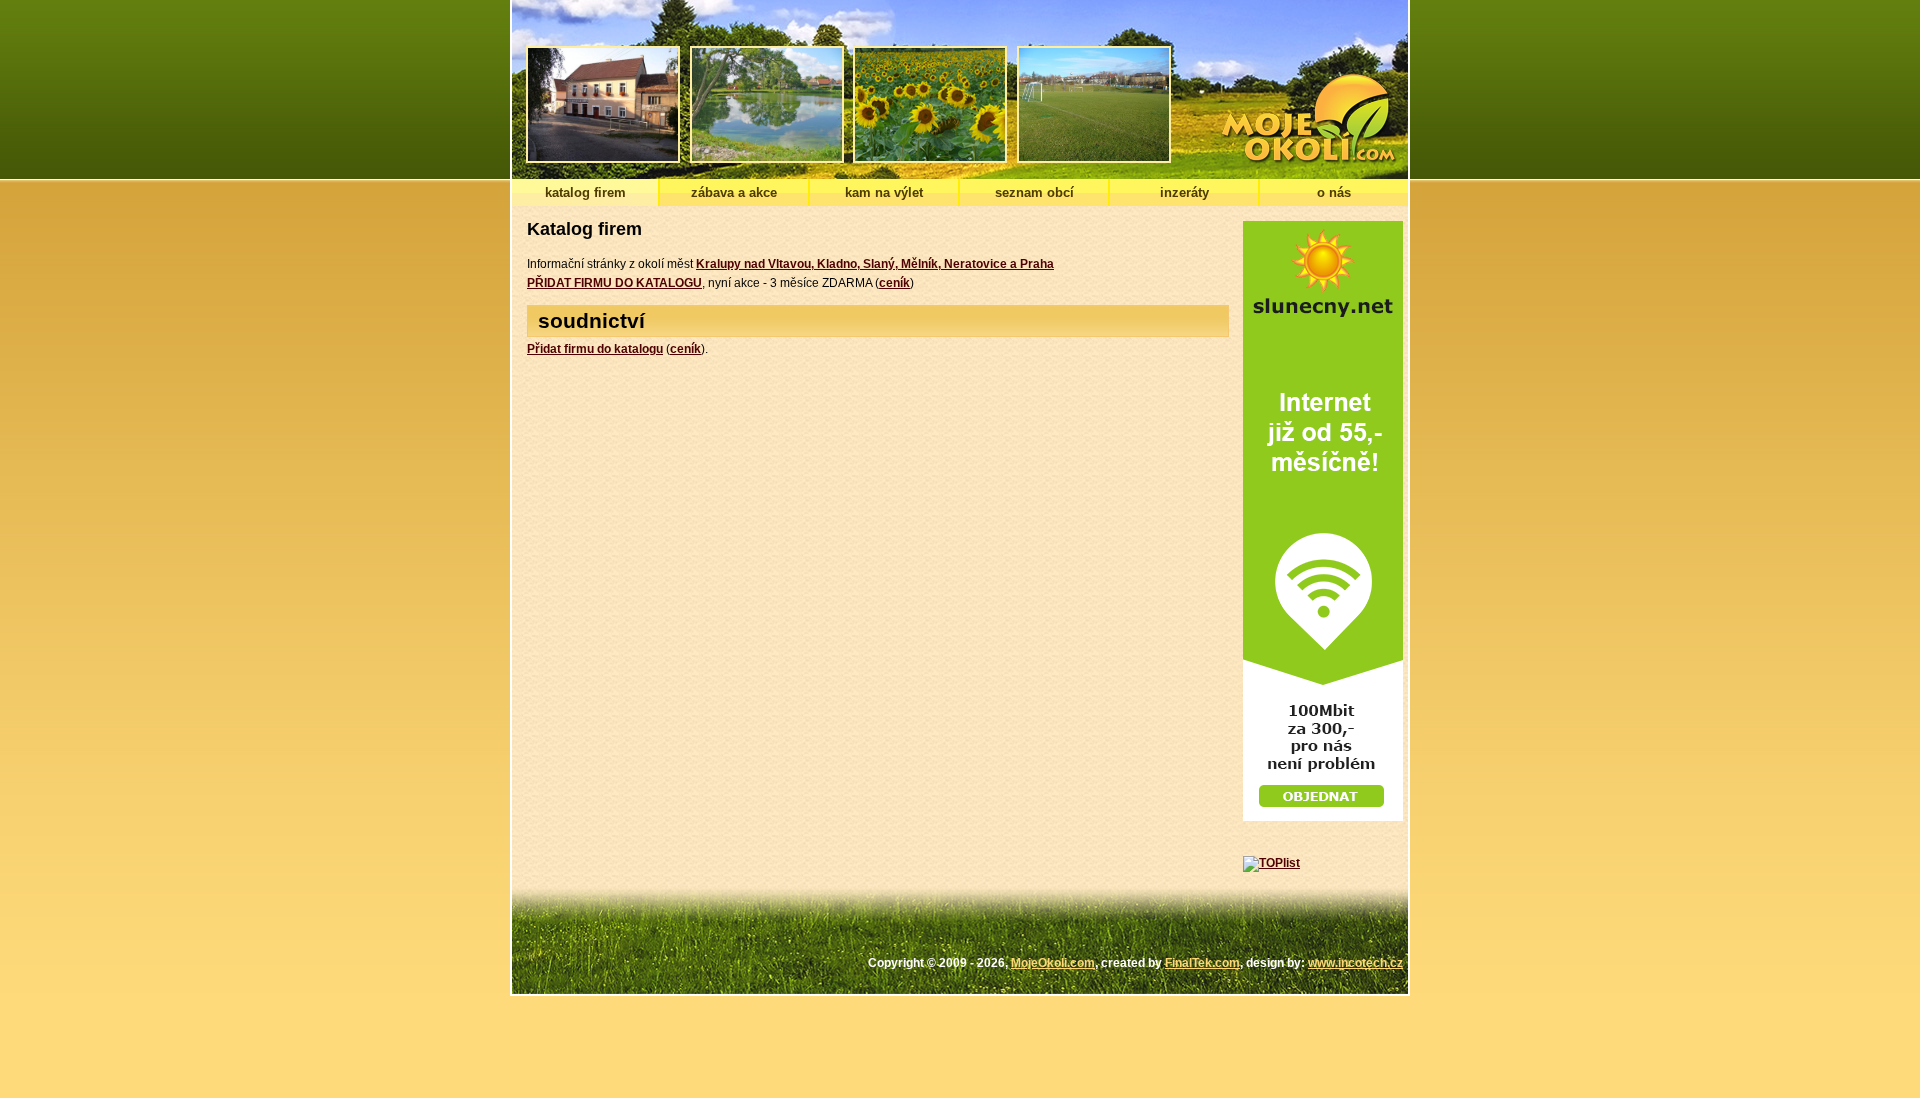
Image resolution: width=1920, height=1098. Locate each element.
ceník (894, 283)
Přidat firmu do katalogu (595, 349)
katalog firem (585, 192)
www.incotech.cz (1355, 963)
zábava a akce (734, 192)
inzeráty (1184, 192)
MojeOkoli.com (1053, 963)
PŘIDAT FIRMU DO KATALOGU (614, 283)
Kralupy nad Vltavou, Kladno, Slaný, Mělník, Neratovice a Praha (875, 264)
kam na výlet (884, 192)
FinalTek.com (1202, 963)
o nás (1334, 192)
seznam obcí (1034, 192)
